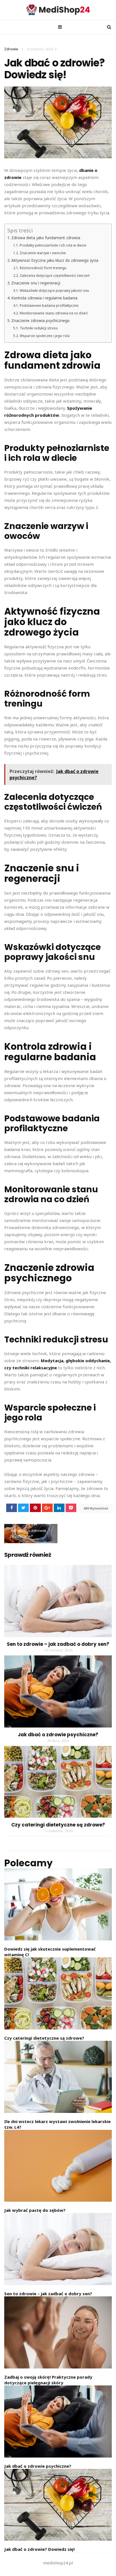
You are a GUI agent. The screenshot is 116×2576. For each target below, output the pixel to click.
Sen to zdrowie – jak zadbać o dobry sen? (58, 1644)
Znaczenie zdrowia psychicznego (40, 321)
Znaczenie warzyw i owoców (43, 253)
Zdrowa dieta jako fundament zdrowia (46, 238)
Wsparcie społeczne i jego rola (44, 336)
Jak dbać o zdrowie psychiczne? (28, 1533)
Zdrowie (11, 49)
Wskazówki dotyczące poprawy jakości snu (54, 291)
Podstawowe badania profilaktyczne (49, 305)
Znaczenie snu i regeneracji (36, 283)
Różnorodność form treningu (43, 268)
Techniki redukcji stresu (39, 328)
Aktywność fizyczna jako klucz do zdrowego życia (55, 260)
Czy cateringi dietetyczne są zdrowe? (58, 1825)
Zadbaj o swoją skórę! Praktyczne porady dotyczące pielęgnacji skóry (48, 2380)
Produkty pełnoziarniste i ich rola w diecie (53, 245)
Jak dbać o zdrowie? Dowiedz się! (39, 2549)
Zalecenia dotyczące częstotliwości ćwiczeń (55, 276)
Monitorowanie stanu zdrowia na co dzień (54, 313)
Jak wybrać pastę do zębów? (35, 2210)
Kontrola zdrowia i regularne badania (44, 298)
